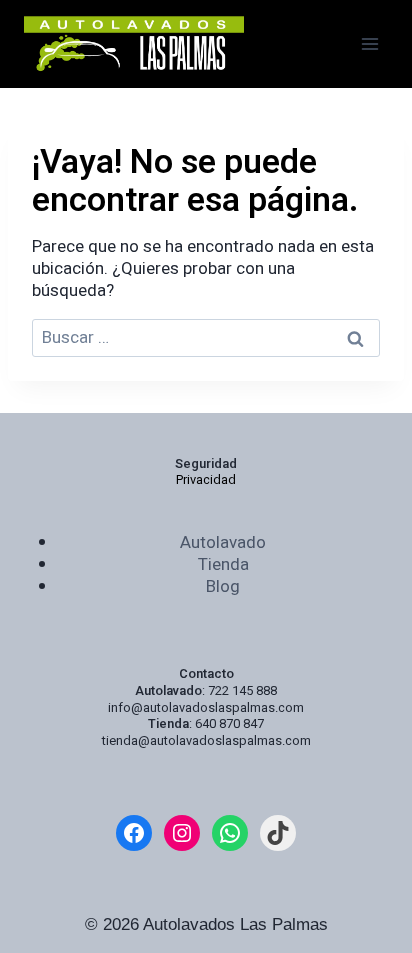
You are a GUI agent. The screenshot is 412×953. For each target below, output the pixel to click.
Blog (223, 586)
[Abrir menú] (369, 43)
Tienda (223, 564)
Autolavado (223, 542)
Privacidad (206, 480)
